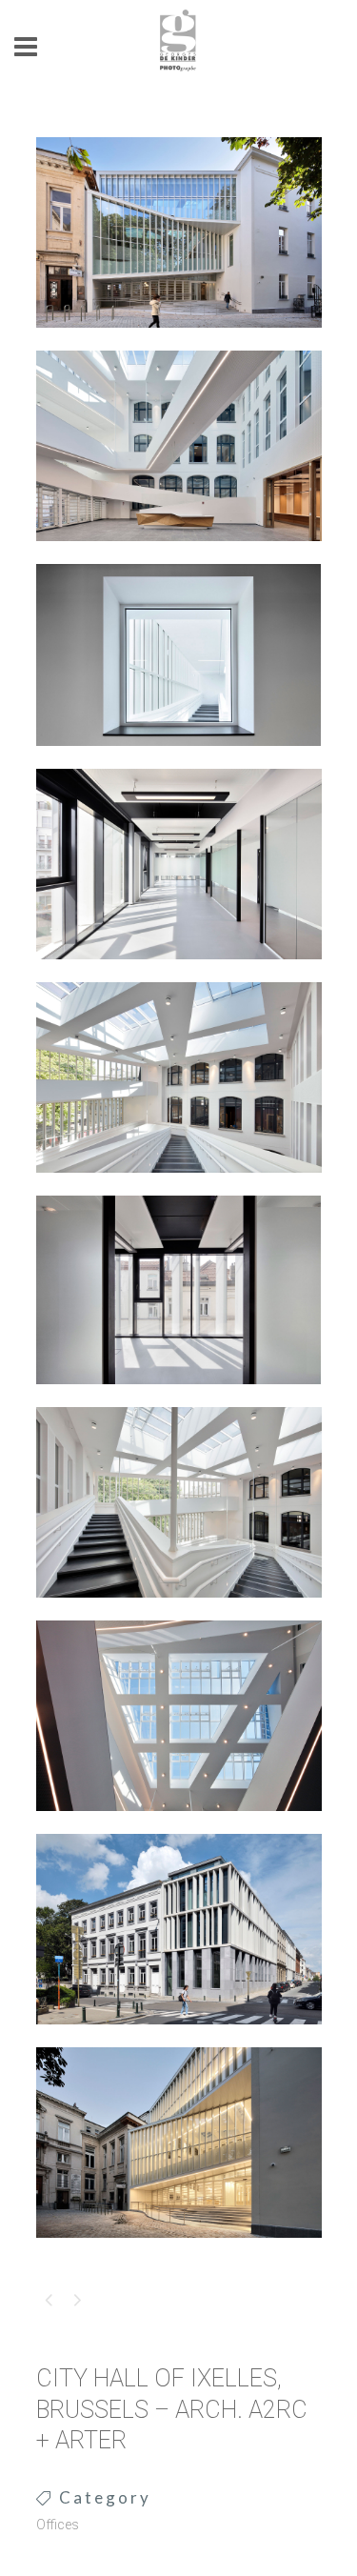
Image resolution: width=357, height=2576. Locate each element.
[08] (179, 1823)
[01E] (179, 340)
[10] (179, 2250)
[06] (179, 1397)
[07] (179, 1610)
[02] (179, 553)
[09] (179, 2037)
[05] (179, 1185)
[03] (179, 758)
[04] (179, 972)
